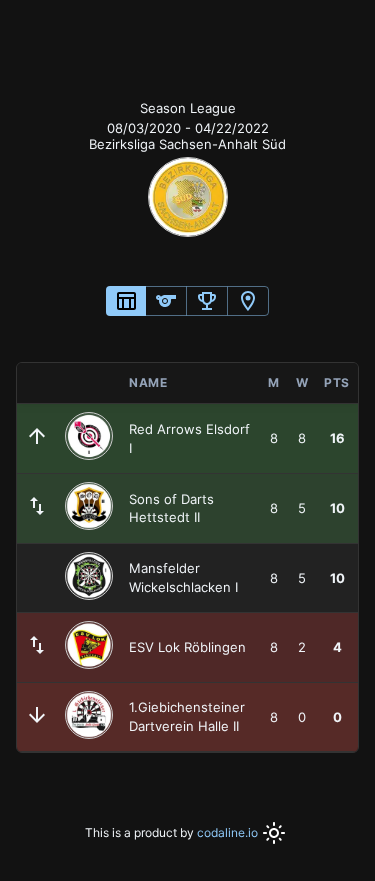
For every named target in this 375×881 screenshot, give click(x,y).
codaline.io (227, 832)
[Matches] (166, 301)
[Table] (126, 301)
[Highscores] (207, 301)
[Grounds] (248, 301)
